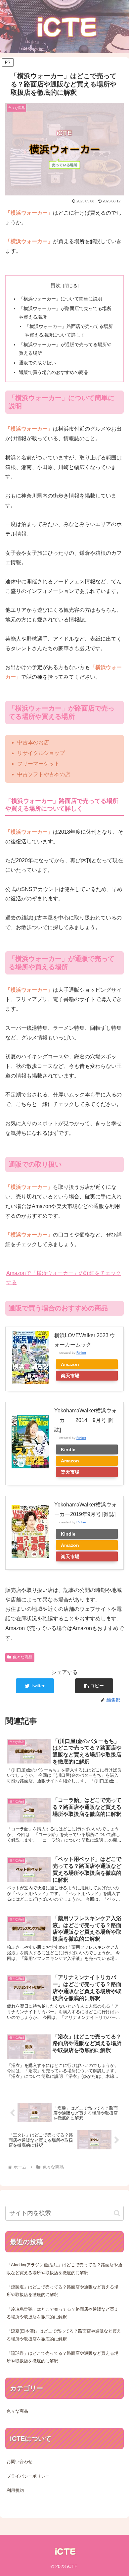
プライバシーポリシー (28, 2476)
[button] (94, 1686)
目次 (56, 285)
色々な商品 (22, 1657)
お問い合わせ (20, 2462)
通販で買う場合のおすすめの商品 (54, 372)
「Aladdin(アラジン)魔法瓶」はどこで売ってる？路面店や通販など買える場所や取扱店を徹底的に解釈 (64, 2269)
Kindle (68, 1449)
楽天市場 (70, 1376)
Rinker (81, 1353)
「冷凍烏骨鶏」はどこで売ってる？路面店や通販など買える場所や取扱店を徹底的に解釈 (63, 2313)
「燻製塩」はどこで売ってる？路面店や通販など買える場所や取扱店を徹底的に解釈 (63, 2291)
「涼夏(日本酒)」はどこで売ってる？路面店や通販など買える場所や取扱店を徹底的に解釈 (64, 2335)
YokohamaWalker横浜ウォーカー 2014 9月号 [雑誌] (86, 1420)
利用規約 (15, 2490)
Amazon (70, 1364)
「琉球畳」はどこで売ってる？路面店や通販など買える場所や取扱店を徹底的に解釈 (63, 2357)
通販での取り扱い (37, 363)
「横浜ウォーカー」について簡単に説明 (61, 299)
